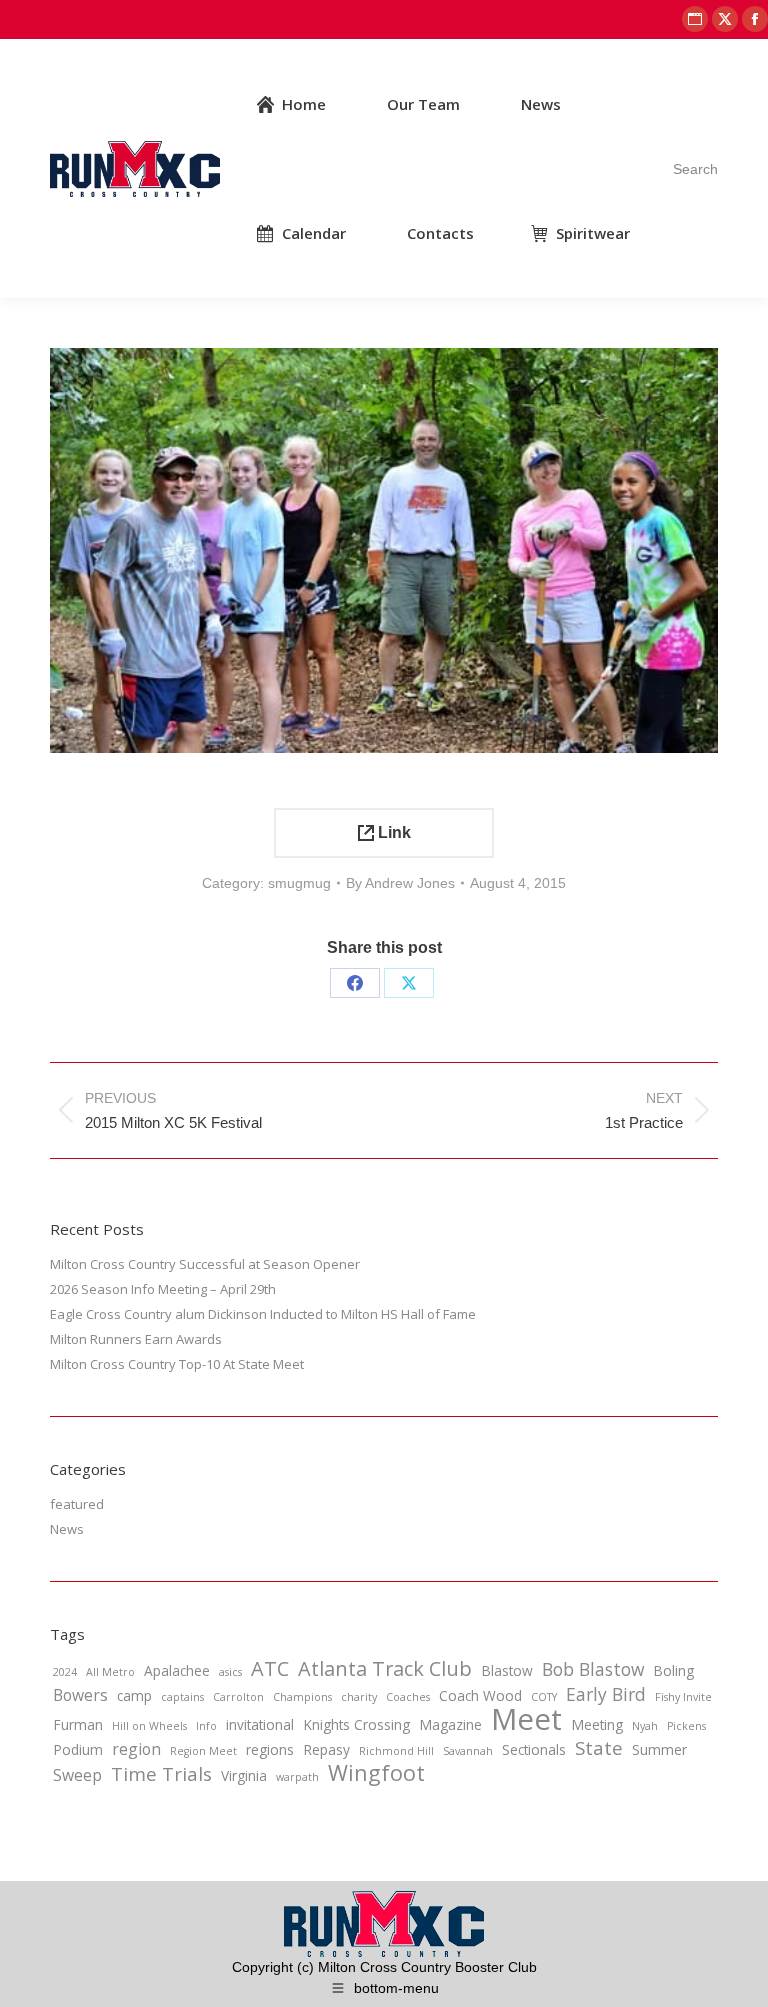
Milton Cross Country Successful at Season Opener (205, 1264)
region (136, 1749)
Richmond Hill (396, 1751)
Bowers (80, 1695)
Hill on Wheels (149, 1726)
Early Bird (606, 1694)
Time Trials (161, 1774)
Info (206, 1726)
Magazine (450, 1724)
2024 (65, 1672)
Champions (302, 1697)
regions (270, 1749)
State (599, 1748)
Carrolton (238, 1697)
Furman (78, 1724)
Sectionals (534, 1749)
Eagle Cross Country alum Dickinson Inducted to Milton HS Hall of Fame (263, 1314)
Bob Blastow (593, 1669)
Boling (673, 1670)
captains (182, 1697)
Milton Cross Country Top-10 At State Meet (177, 1364)
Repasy (326, 1749)
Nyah (645, 1726)
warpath (297, 1777)
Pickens (686, 1726)
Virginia (244, 1775)
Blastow (507, 1670)
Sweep (77, 1775)
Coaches (408, 1697)
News (67, 1529)
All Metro (110, 1672)
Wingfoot (376, 1773)
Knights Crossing (356, 1724)
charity (359, 1697)
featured (77, 1504)
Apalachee (177, 1670)
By (400, 883)
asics (230, 1672)
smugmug (299, 883)
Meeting (597, 1724)
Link (392, 832)
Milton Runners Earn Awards (136, 1339)
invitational (260, 1724)
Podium (78, 1749)
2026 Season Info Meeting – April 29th (163, 1289)
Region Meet (203, 1751)
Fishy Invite (683, 1697)
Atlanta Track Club (385, 1669)
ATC (270, 1669)
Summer (659, 1749)
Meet (526, 1719)
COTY (544, 1697)
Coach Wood (480, 1695)
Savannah (468, 1751)
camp (134, 1695)
